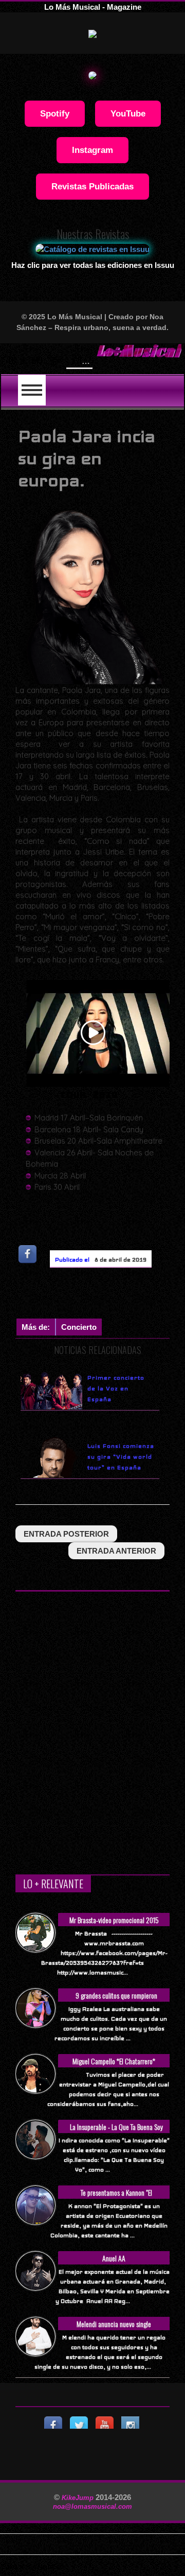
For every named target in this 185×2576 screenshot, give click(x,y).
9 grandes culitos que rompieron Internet (116, 2001)
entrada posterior (66, 1534)
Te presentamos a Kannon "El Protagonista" (116, 2198)
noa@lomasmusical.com (92, 2506)
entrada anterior (116, 1551)
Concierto (79, 1327)
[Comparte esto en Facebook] (28, 1254)
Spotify (55, 113)
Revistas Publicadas (92, 186)
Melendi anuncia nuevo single (114, 2324)
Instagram (92, 150)
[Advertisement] (100, 1295)
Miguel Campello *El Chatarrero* (114, 2061)
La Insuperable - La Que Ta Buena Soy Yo (116, 2132)
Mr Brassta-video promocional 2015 (114, 1920)
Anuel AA (114, 2258)
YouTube (128, 113)
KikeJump (79, 2498)
